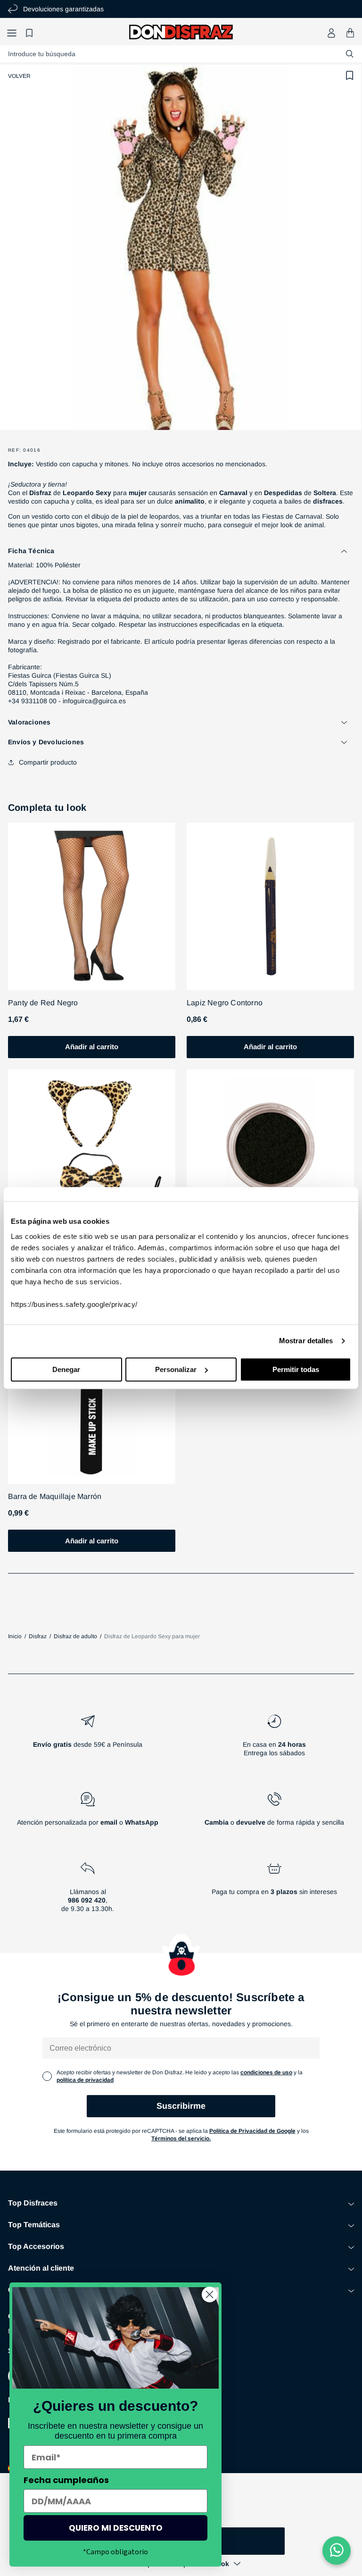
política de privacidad (85, 2080)
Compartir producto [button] (48, 762)
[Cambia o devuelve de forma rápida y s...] (274, 1813)
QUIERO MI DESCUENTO (116, 2528)
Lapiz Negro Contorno (225, 1003)
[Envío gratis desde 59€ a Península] (88, 1739)
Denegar (66, 1369)
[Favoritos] (31, 33)
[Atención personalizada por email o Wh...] (88, 1813)
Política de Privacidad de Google (252, 2131)
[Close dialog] (210, 2294)
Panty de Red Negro (43, 1003)
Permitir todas (296, 1369)
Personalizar (176, 1369)
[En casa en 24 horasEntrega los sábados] (274, 1739)
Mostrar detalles (306, 1341)
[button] (12, 33)
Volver (19, 76)
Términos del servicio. (181, 2138)
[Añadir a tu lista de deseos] (350, 76)
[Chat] (337, 2551)
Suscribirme (181, 2106)
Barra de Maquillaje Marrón (55, 1496)
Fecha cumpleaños (66, 2480)
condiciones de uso (266, 2072)
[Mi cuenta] (331, 33)
